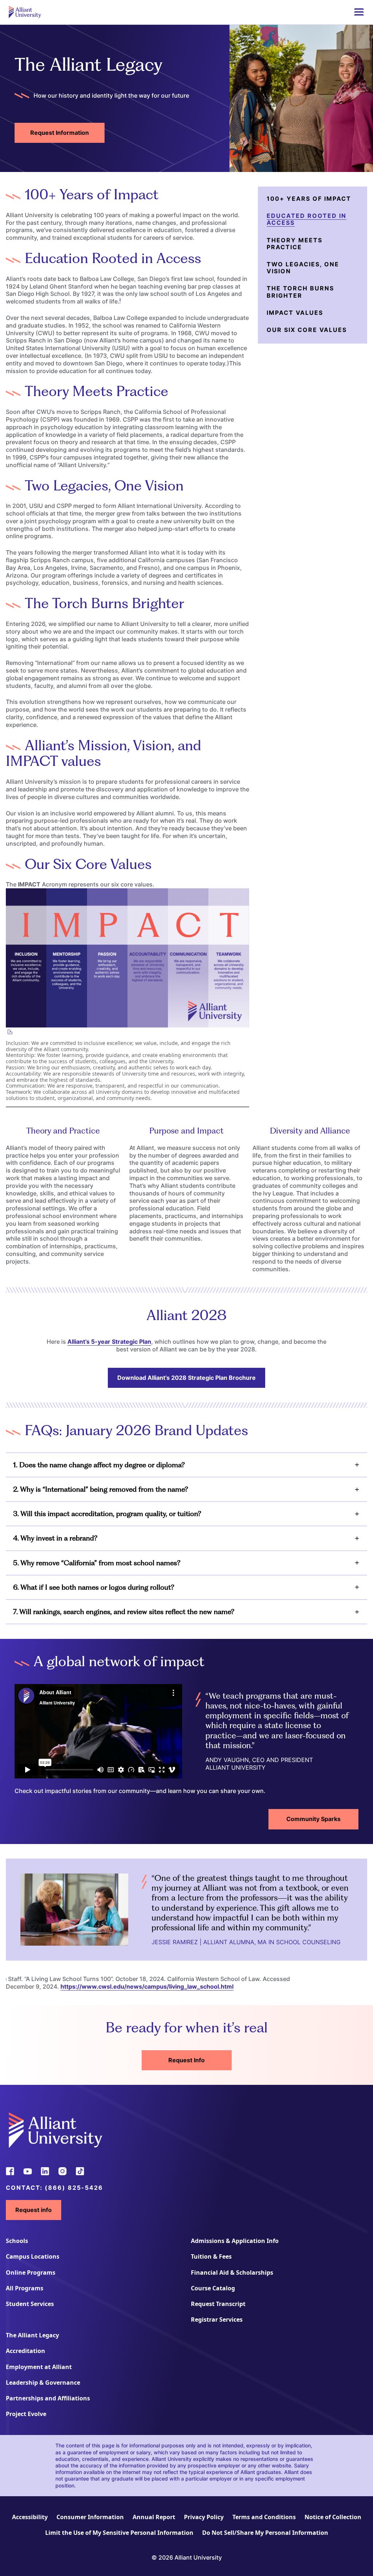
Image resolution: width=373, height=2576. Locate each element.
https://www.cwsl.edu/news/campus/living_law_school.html (147, 1986)
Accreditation (25, 2351)
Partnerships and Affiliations (48, 2398)
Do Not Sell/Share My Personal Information (265, 2533)
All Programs (25, 2288)
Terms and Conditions (264, 2517)
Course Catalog (213, 2288)
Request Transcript (218, 2304)
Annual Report (154, 2517)
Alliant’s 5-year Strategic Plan (109, 1342)
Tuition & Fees (211, 2256)
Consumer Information (90, 2517)
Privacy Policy (204, 2517)
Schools (17, 2241)
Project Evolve (26, 2414)
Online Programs (31, 2272)
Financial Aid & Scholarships (232, 2272)
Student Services (30, 2304)
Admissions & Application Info (235, 2241)
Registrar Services (217, 2319)
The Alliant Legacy (32, 2335)
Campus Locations (33, 2256)
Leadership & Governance (43, 2383)
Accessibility (30, 2517)
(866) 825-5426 (74, 2188)
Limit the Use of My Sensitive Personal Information (119, 2533)
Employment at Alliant (39, 2367)
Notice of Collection (333, 2517)
